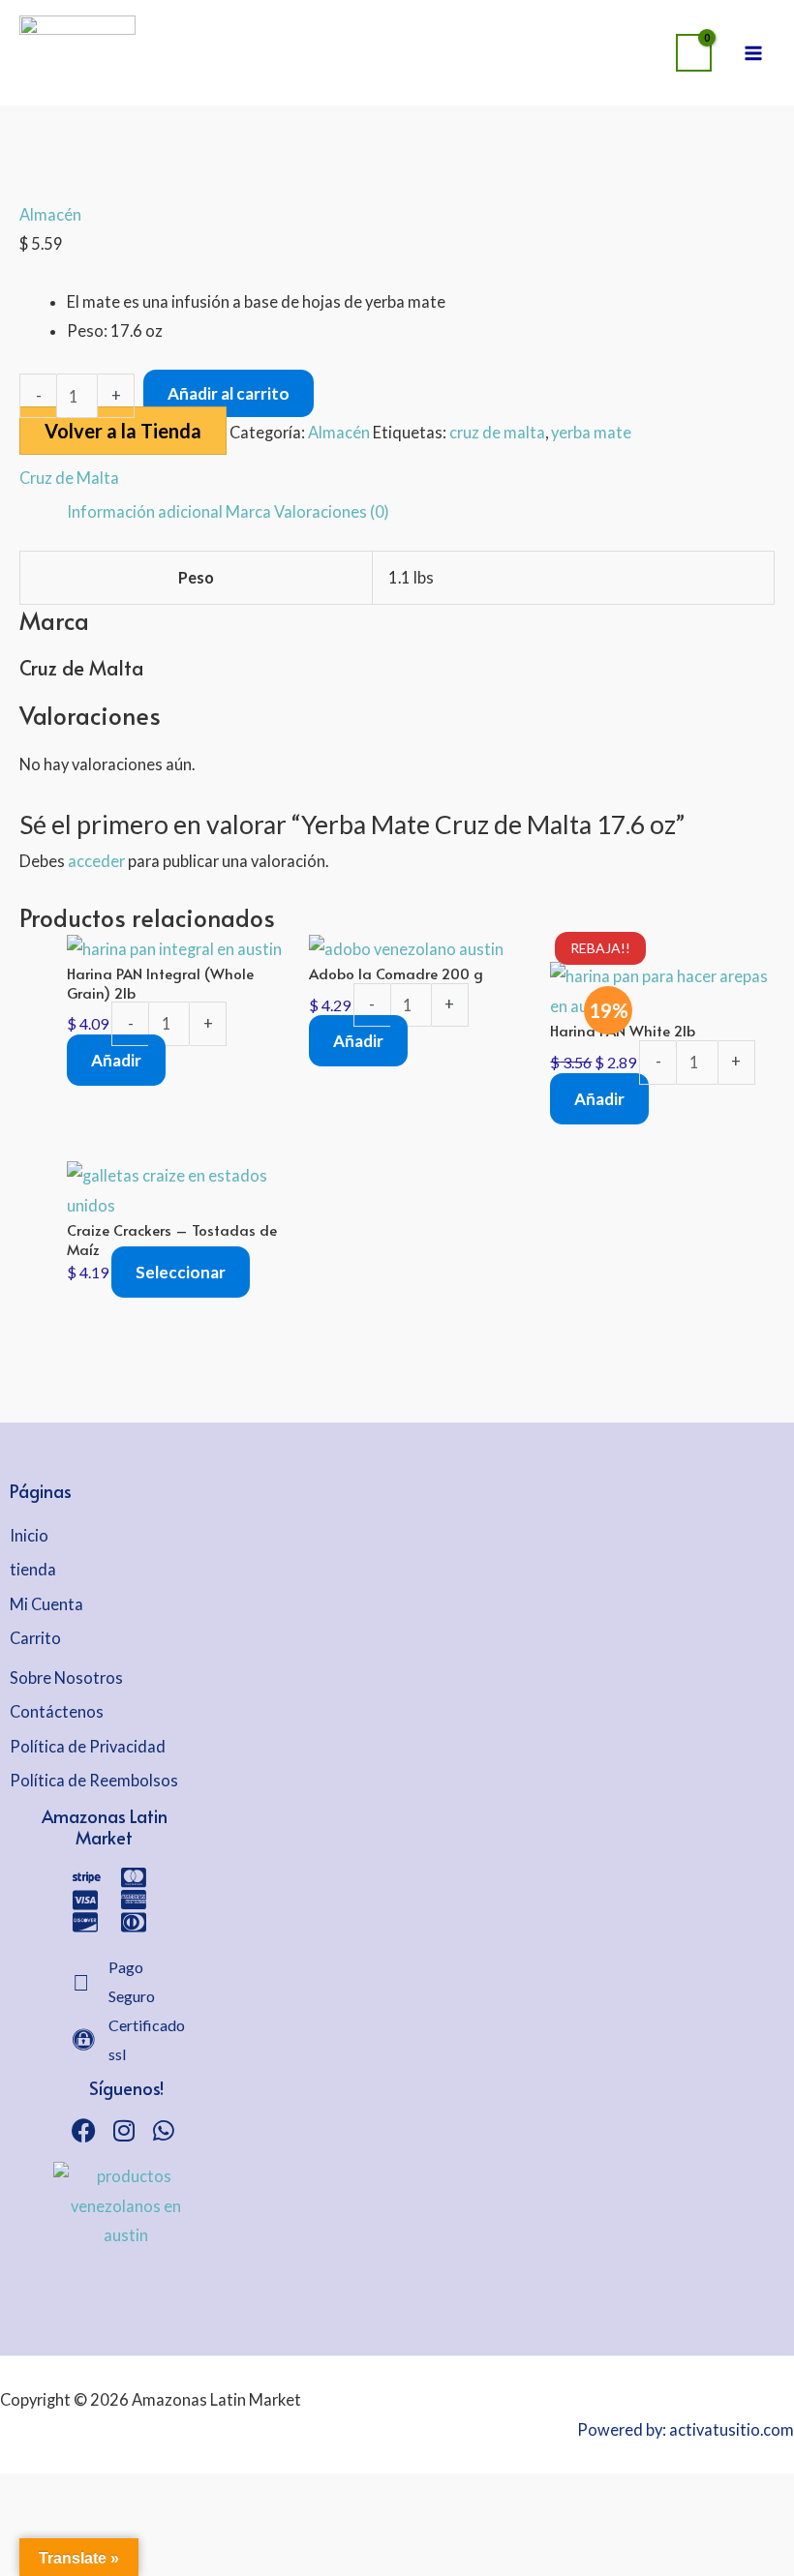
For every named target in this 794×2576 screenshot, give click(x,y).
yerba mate (591, 432)
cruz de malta (497, 432)
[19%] (661, 989)
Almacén (50, 214)
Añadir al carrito (229, 393)
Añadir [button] (116, 1060)
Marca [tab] (248, 511)
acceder (96, 861)
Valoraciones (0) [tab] (332, 511)
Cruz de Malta (69, 478)
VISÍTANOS (465, 34)
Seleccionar (181, 1272)
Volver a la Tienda (123, 431)
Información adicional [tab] (145, 511)
